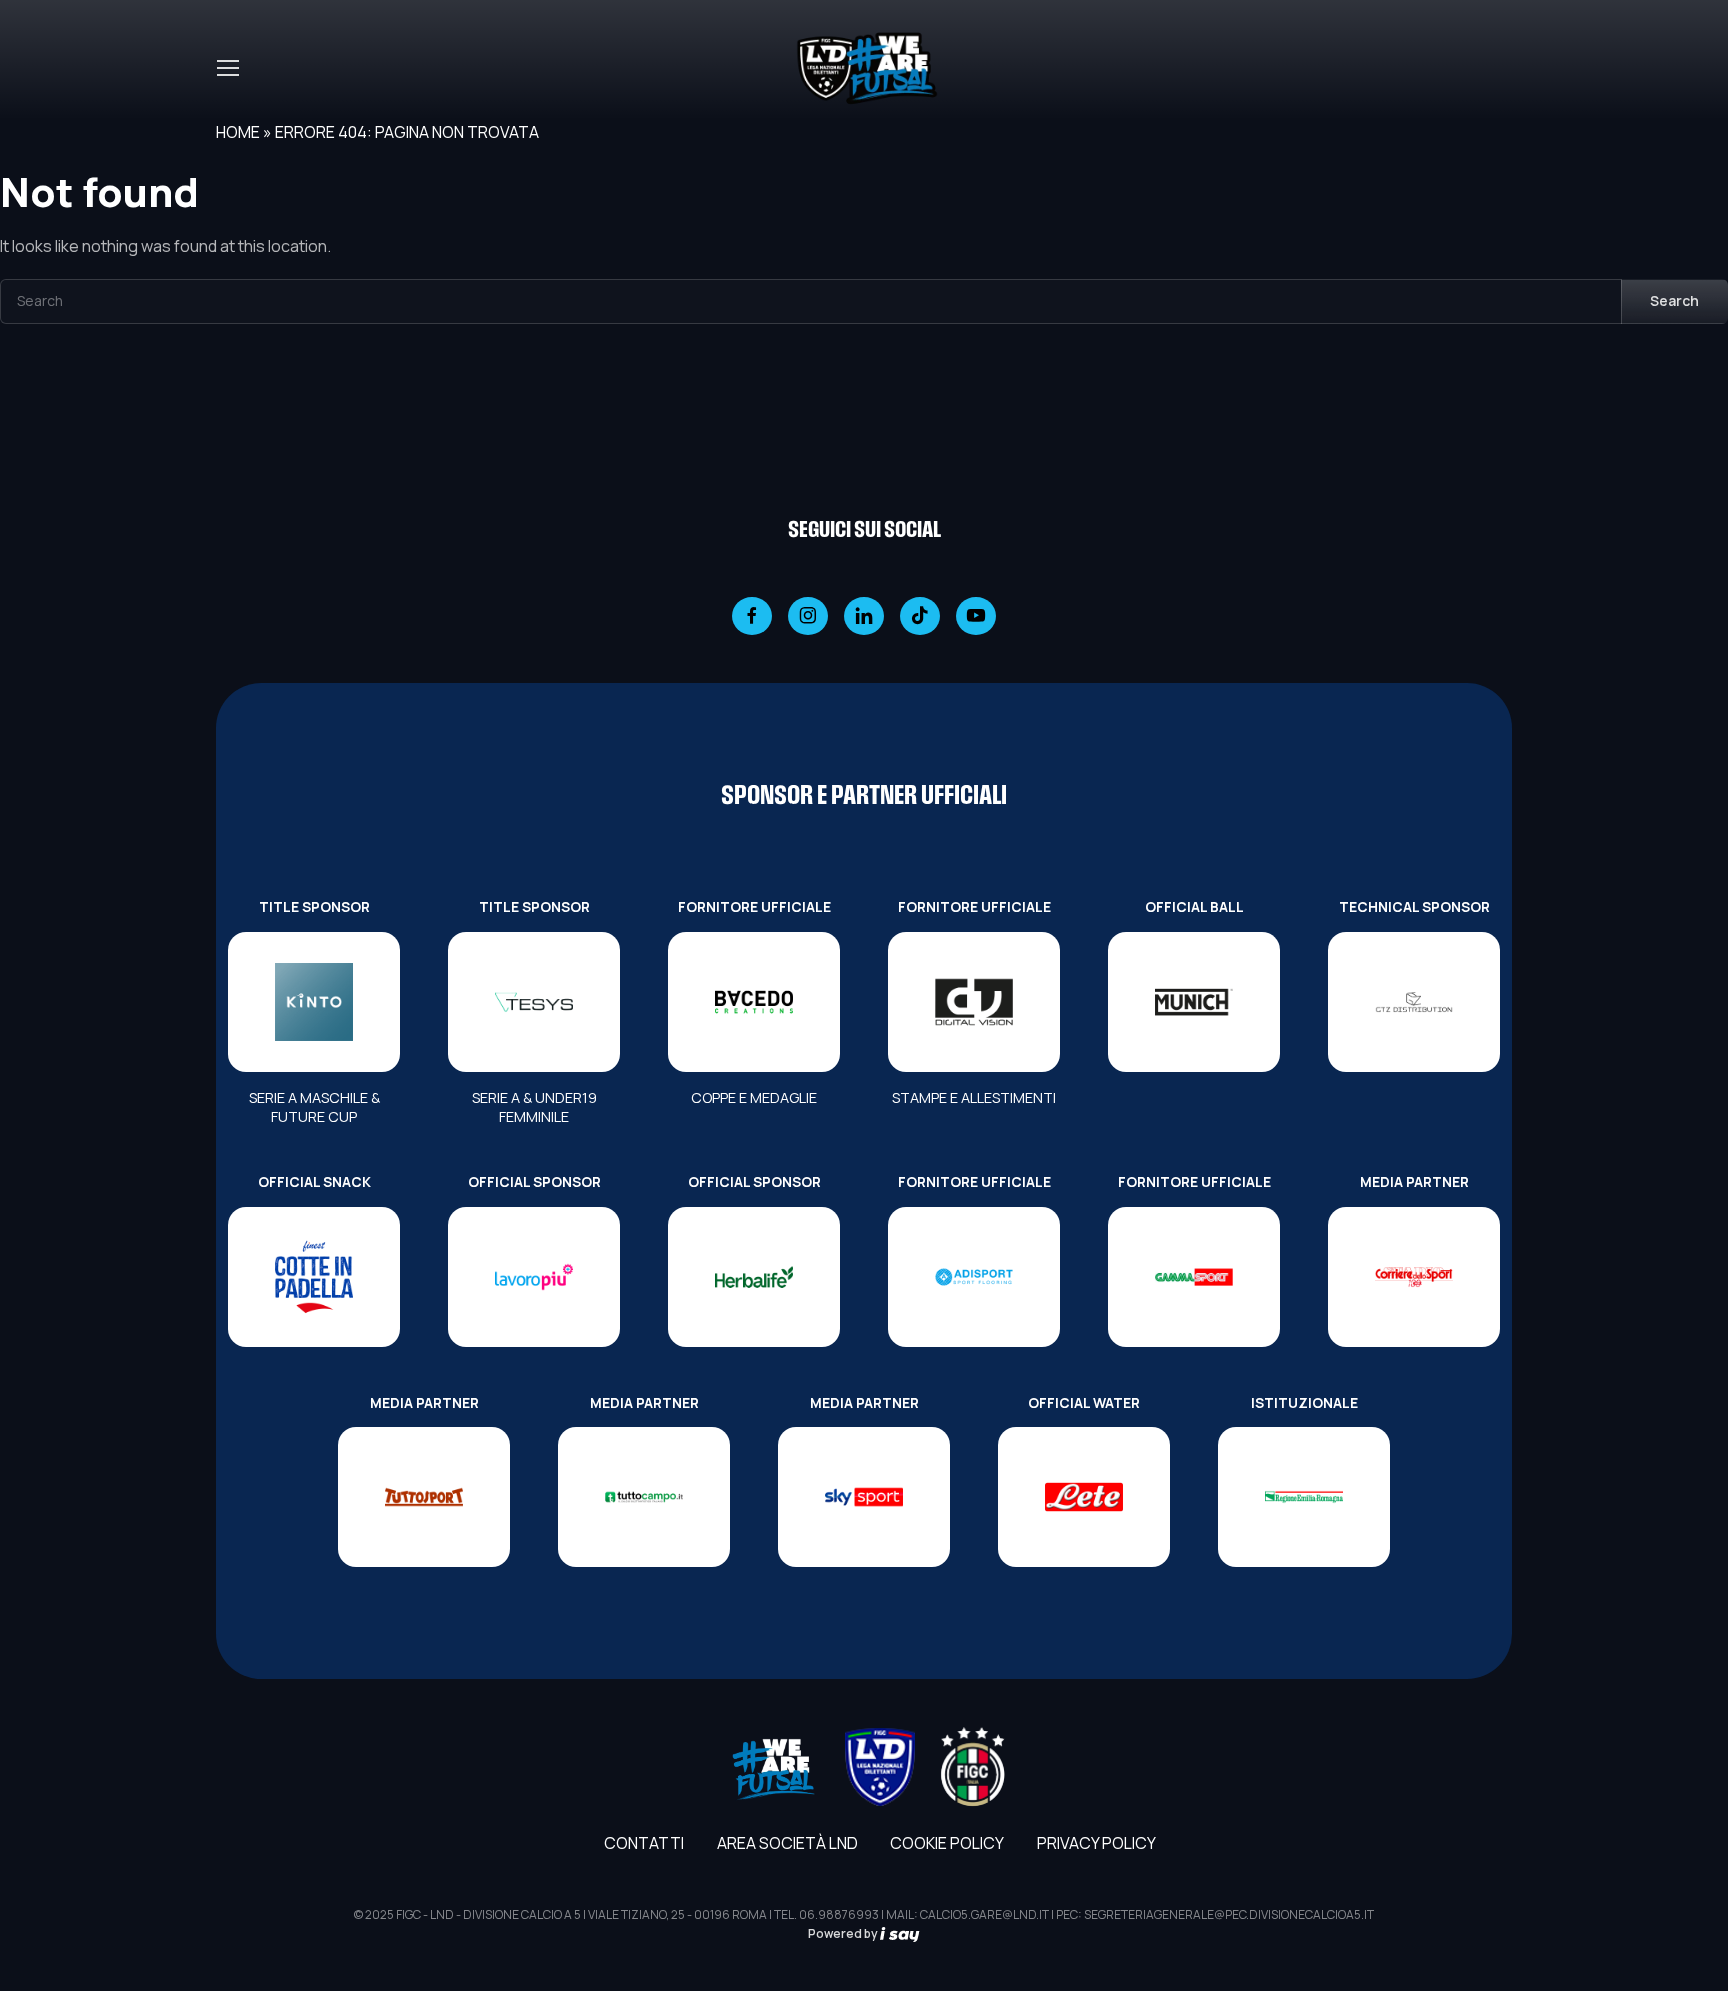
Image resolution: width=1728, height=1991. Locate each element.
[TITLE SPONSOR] (314, 1002)
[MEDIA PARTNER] (1414, 1277)
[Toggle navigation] (227, 68)
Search (1674, 300)
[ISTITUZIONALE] (1304, 1497)
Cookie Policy (947, 1843)
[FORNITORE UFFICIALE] (754, 1002)
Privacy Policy (1096, 1843)
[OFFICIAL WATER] (1084, 1497)
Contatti (644, 1843)
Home (238, 132)
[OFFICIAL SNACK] (314, 1277)
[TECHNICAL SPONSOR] (1414, 1002)
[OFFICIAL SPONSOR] (534, 1277)
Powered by (844, 1933)
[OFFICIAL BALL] (1194, 1002)
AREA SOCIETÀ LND (787, 1843)
